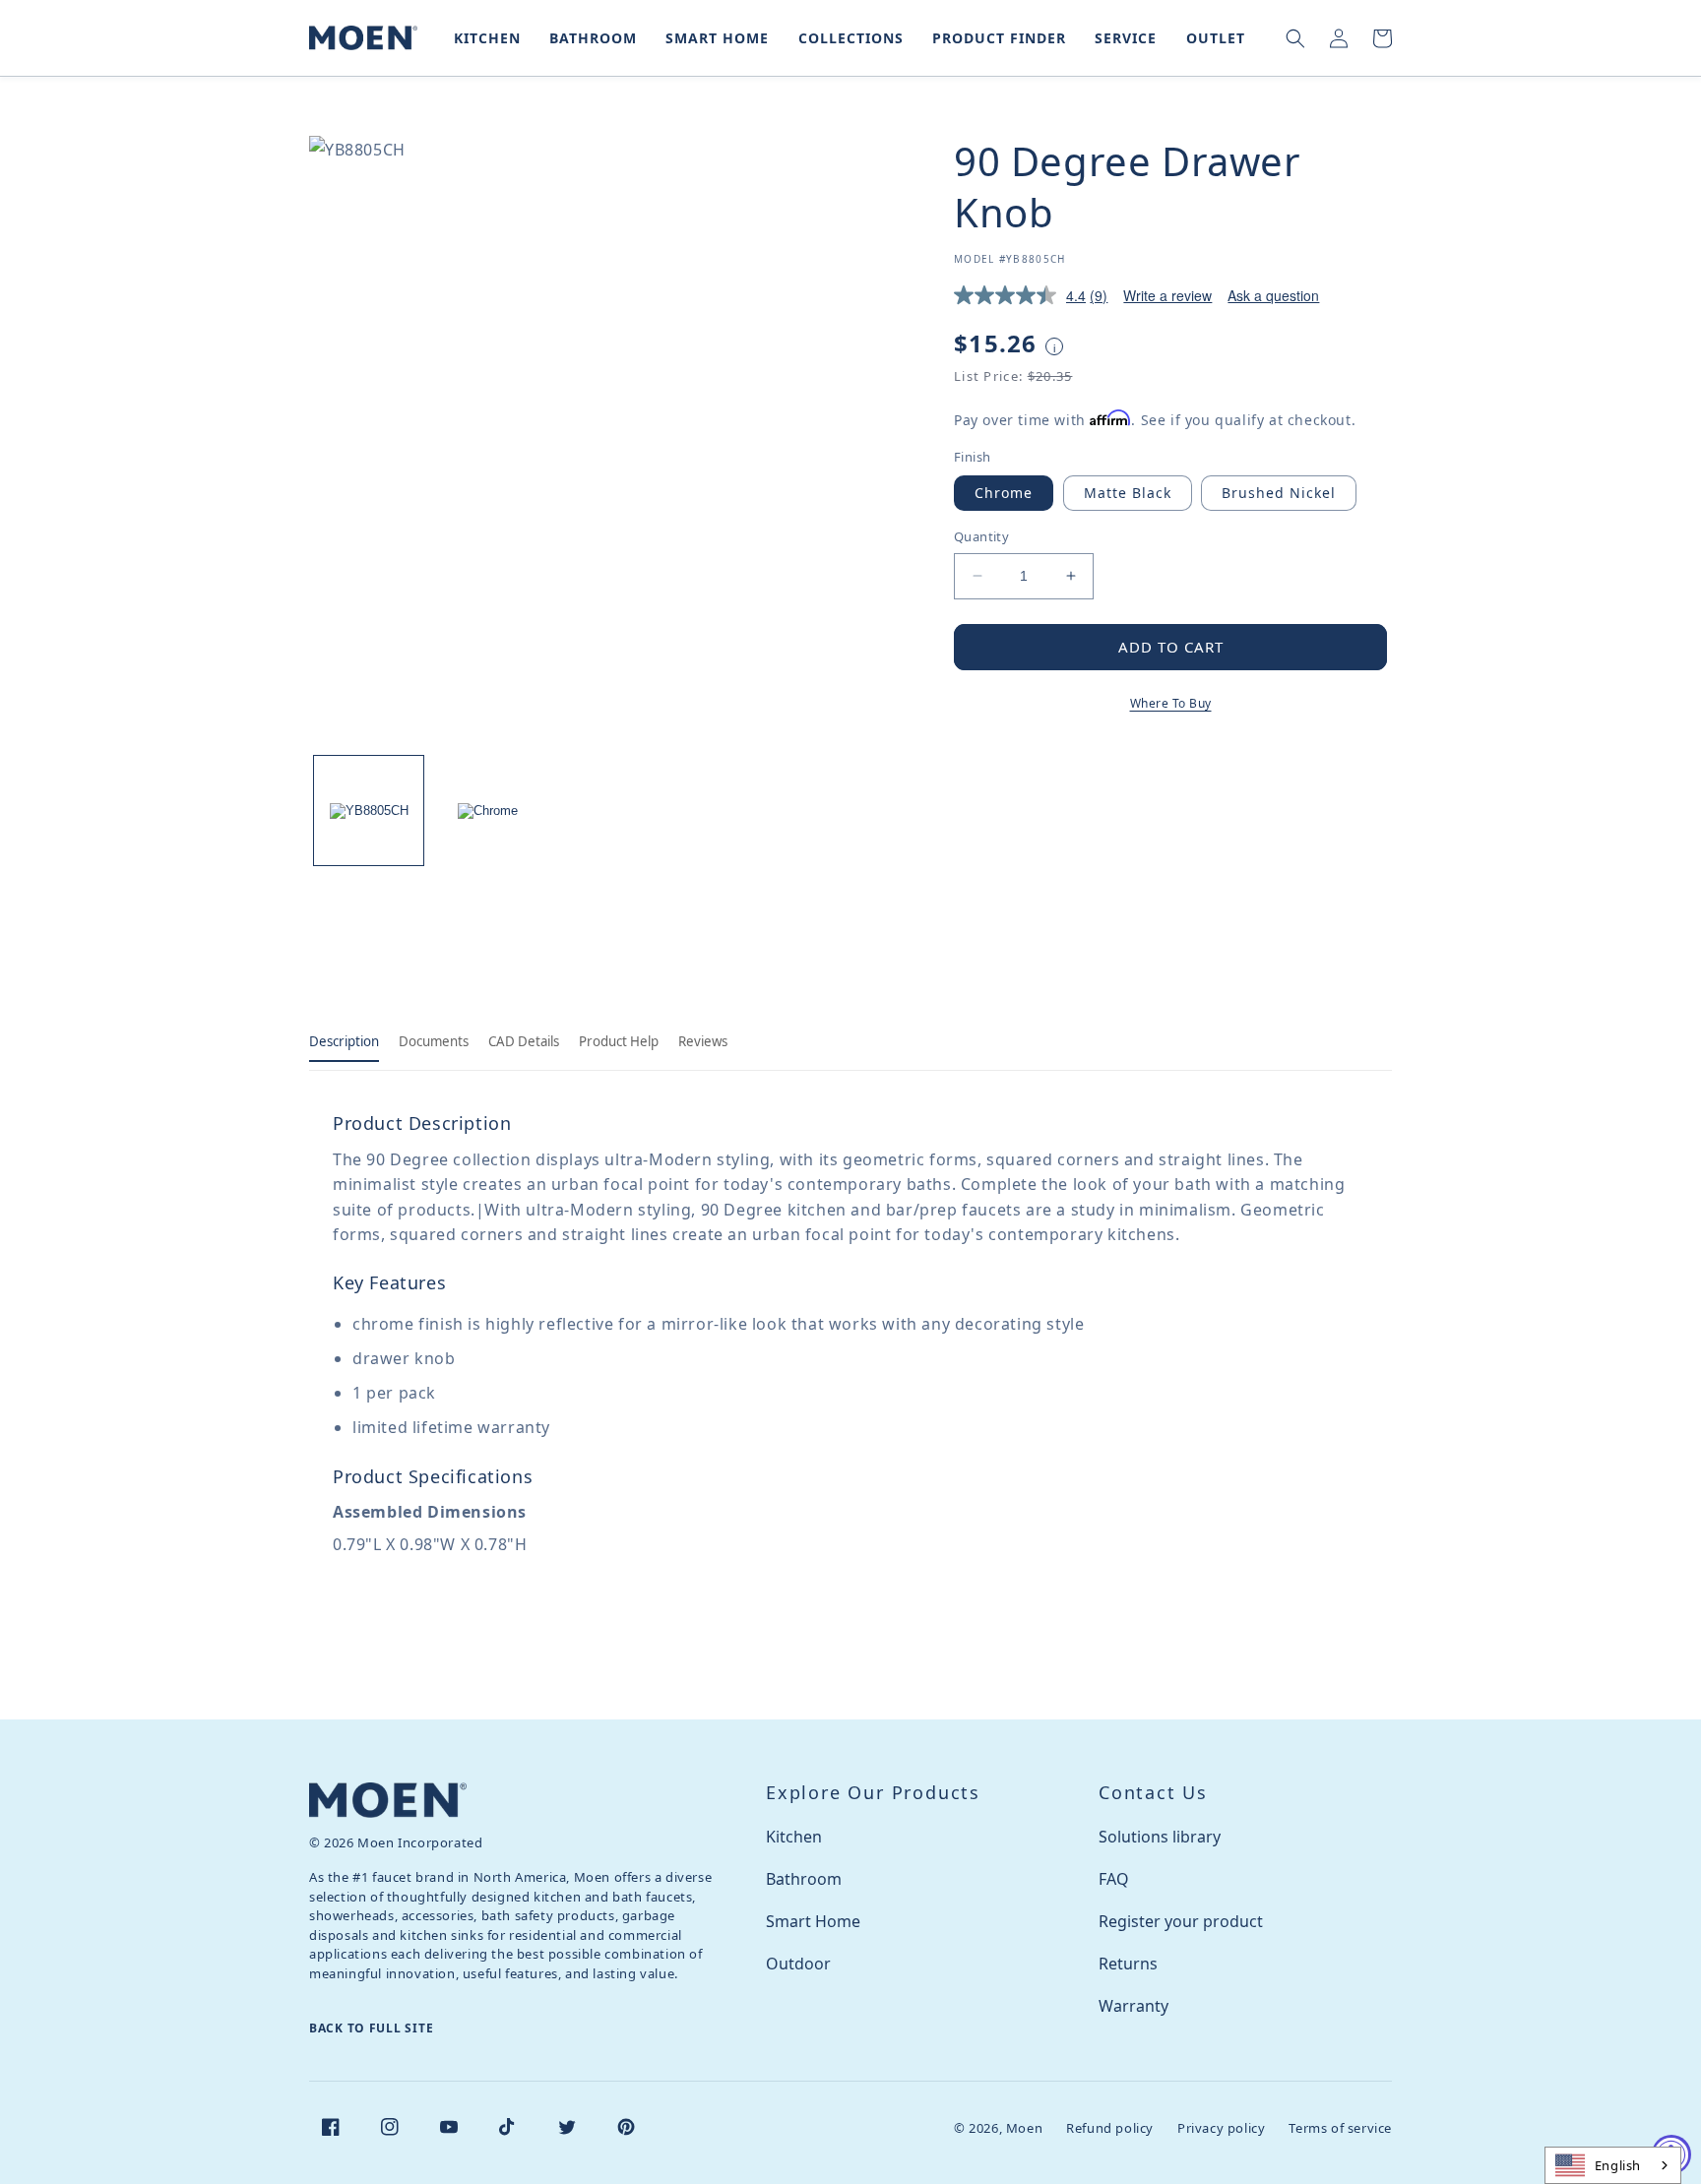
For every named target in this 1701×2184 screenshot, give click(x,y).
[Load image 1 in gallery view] (369, 811)
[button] (483, 38)
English (1618, 2165)
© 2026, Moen (998, 2128)
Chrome (1004, 493)
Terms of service (1340, 2128)
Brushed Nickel (1279, 493)
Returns (1128, 1964)
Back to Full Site (371, 2028)
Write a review (1167, 295)
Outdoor (798, 1964)
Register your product (1181, 1921)
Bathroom (804, 1879)
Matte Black (1128, 493)
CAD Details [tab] (524, 1041)
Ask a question (1273, 295)
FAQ (1114, 1879)
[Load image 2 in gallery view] (488, 811)
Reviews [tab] (703, 1041)
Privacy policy (1221, 2128)
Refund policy (1110, 2128)
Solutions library (1160, 1837)
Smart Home (813, 1921)
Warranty (1134, 2006)
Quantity (981, 536)
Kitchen (794, 1837)
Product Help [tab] (619, 1041)
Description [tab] (344, 1041)
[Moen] (388, 1800)
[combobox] (1613, 2165)
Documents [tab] (434, 1041)
